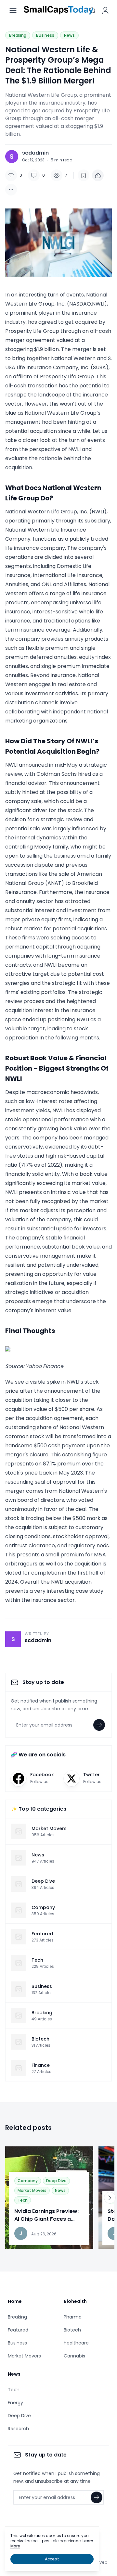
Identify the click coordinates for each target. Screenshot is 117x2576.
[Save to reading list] (84, 175)
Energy (15, 2403)
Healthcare (76, 2343)
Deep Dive (56, 2181)
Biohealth (75, 2301)
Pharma (73, 2317)
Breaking (18, 35)
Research (18, 2429)
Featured (18, 2330)
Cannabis (74, 2356)
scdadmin (35, 153)
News (69, 35)
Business (45, 35)
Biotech (72, 2330)
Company (28, 2181)
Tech (23, 2200)
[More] (98, 175)
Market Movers (32, 2190)
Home (15, 2301)
